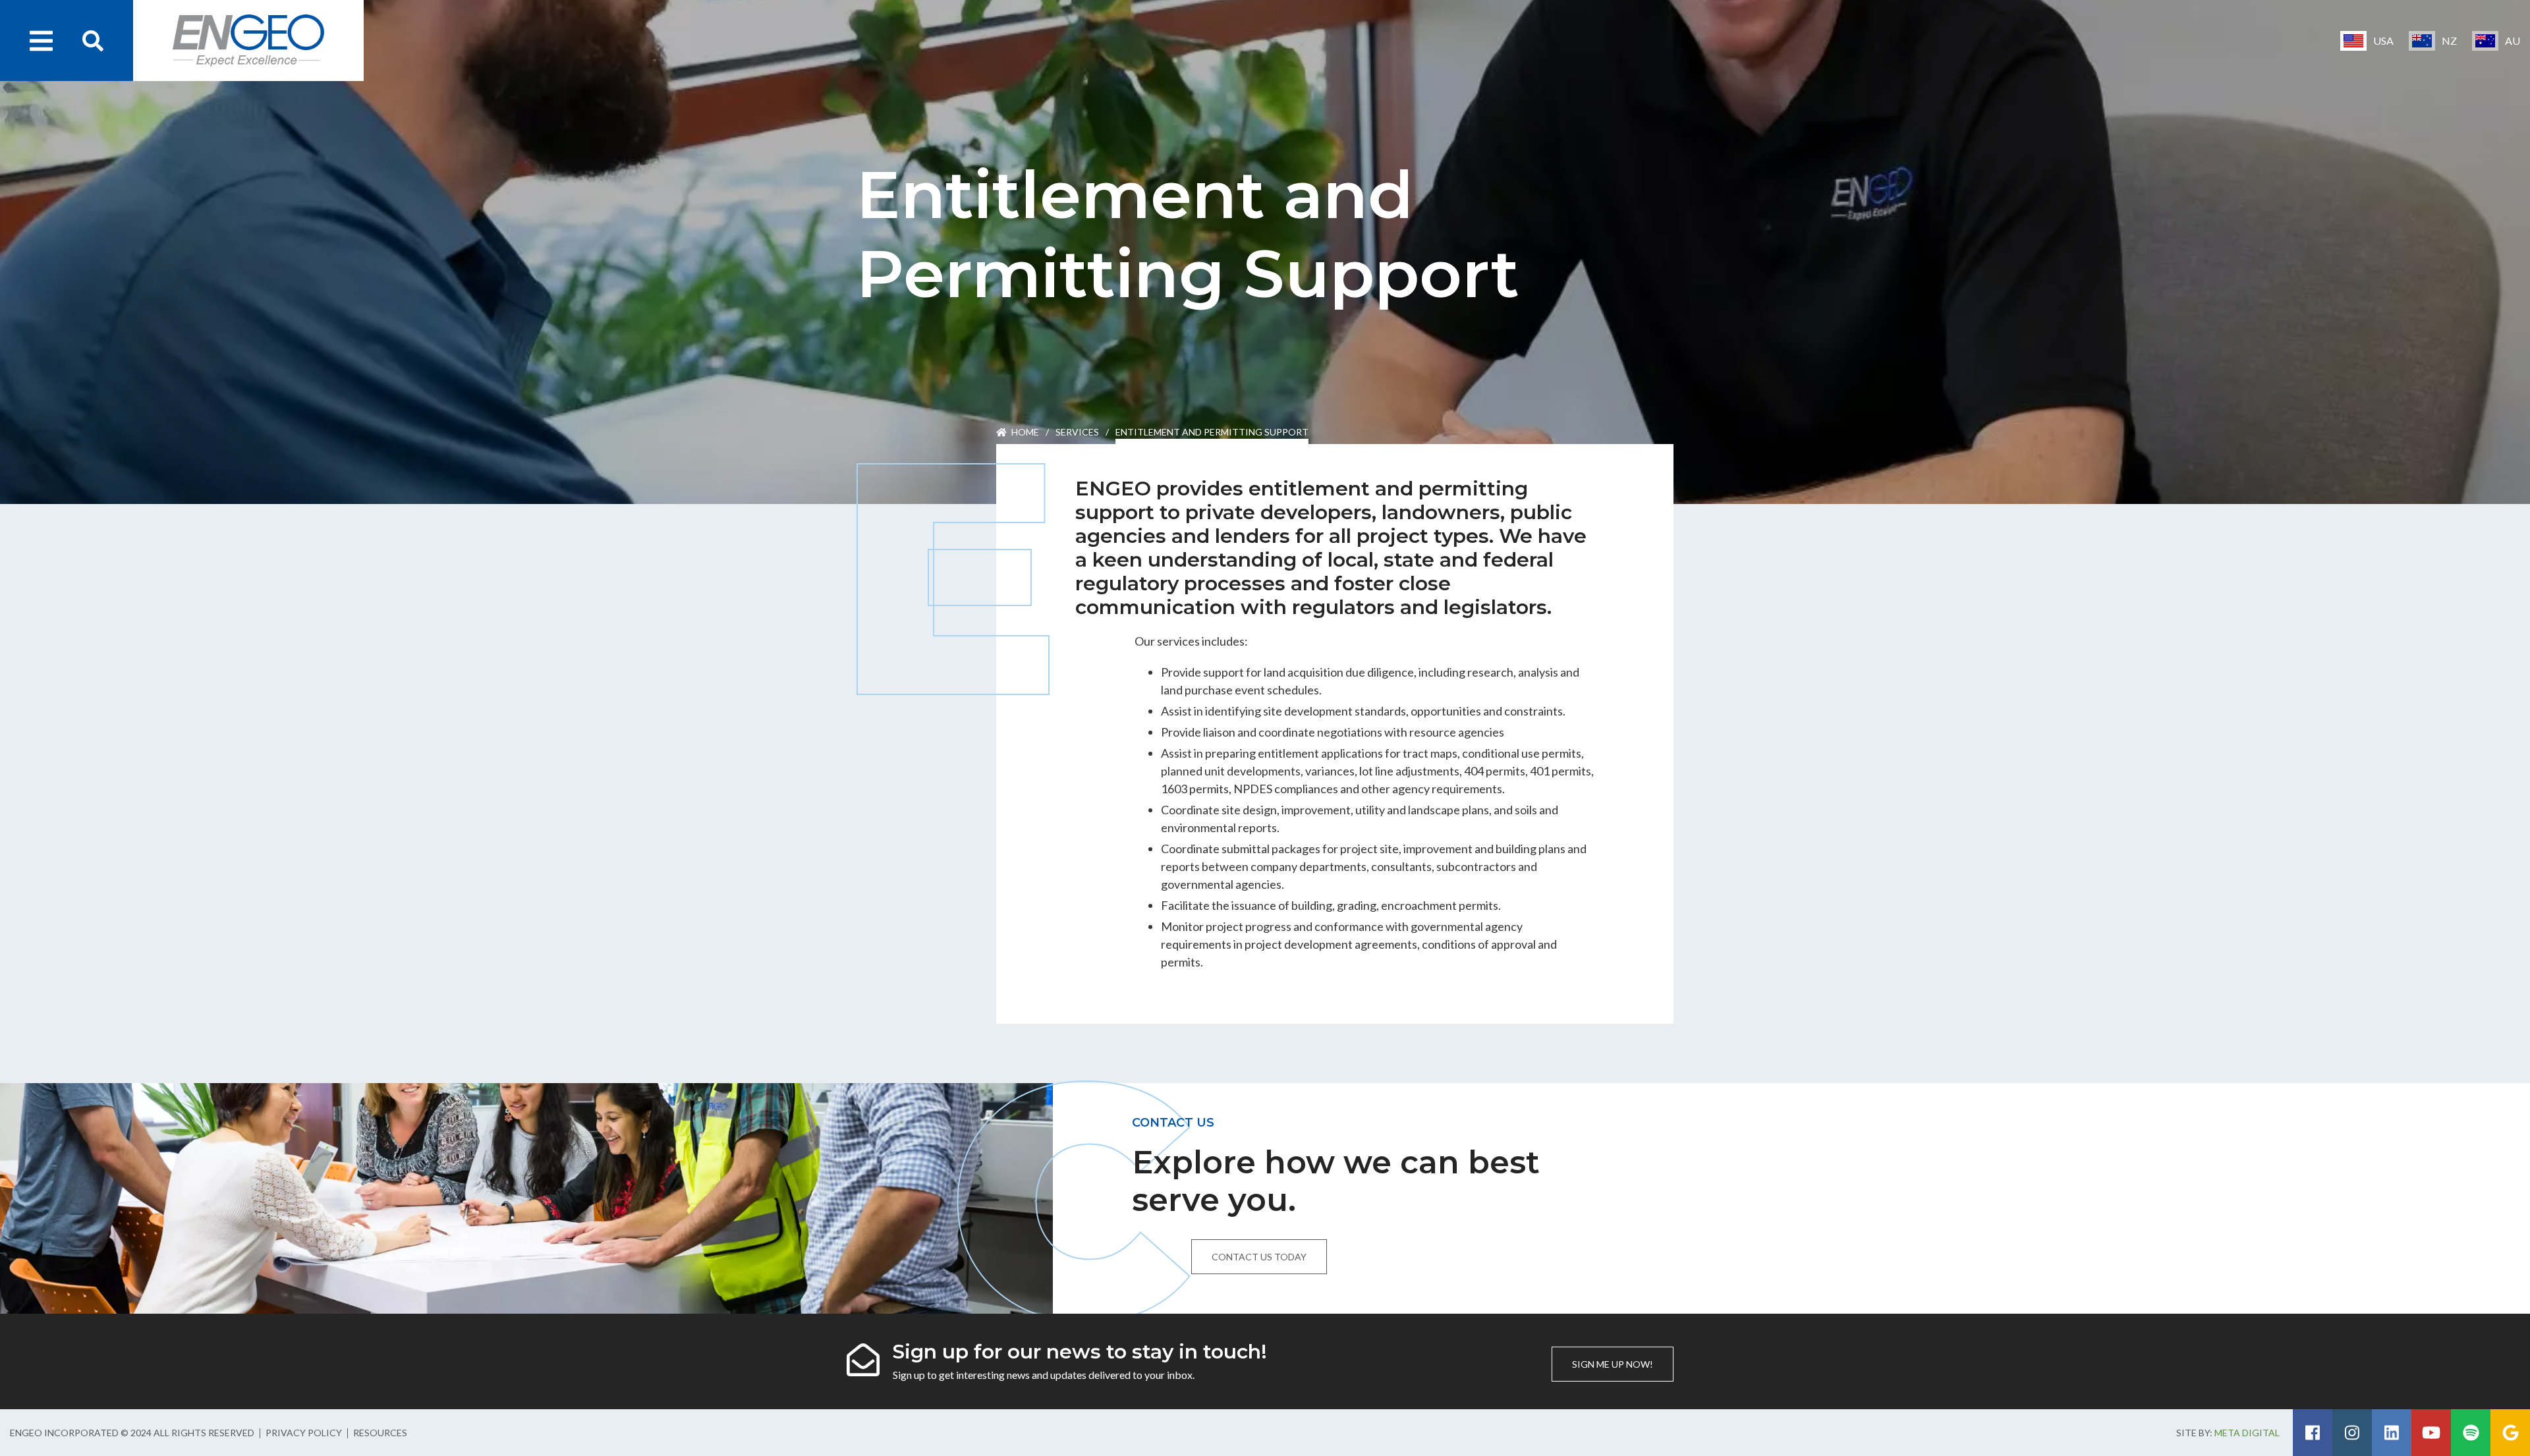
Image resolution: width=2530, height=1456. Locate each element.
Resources (380, 1433)
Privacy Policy (304, 1433)
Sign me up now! (1613, 1364)
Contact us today (1259, 1257)
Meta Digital (2247, 1433)
